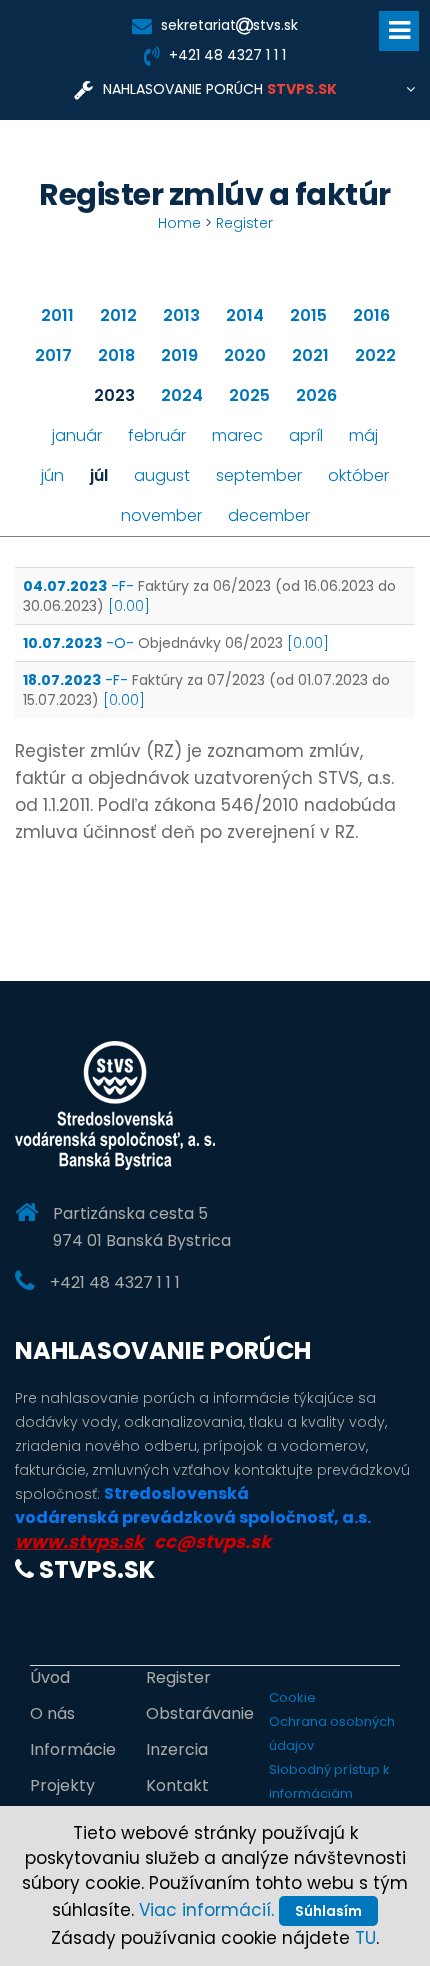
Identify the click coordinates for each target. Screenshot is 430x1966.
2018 (116, 355)
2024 (182, 395)
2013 (181, 315)
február (157, 435)
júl (99, 475)
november (161, 515)
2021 (310, 355)
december (269, 515)
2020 (245, 355)
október (358, 475)
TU (365, 1938)
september (259, 475)
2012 (118, 315)
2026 (316, 395)
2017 (53, 355)
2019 (179, 355)
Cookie (292, 1697)
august (162, 475)
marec (237, 435)
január (77, 435)
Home (179, 223)
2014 (245, 315)
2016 (371, 315)
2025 (249, 395)
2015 (308, 315)
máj (363, 435)
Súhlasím (328, 1911)
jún (52, 475)
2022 (375, 355)
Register (244, 223)
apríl (306, 435)
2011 (57, 315)
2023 (114, 395)
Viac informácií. (206, 1910)
